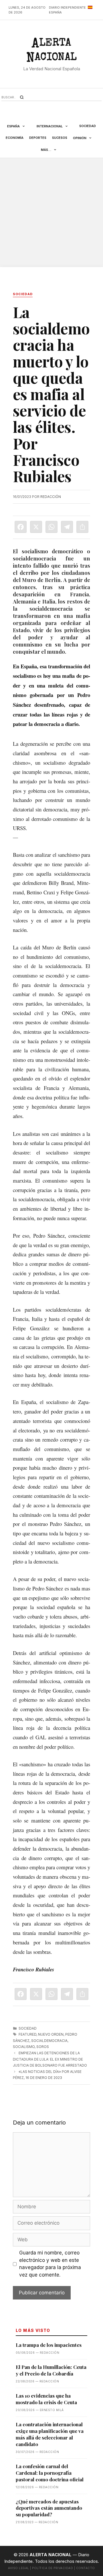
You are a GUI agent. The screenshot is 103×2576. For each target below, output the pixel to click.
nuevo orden (51, 2034)
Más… (46, 150)
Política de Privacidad (53, 2568)
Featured (27, 2034)
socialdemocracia (49, 2041)
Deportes (38, 138)
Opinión (80, 138)
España (13, 126)
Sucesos (60, 138)
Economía (15, 138)
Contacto (86, 2568)
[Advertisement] (51, 213)
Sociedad (88, 126)
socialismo (24, 2047)
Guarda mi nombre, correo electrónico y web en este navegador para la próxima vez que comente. (50, 2264)
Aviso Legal (19, 2568)
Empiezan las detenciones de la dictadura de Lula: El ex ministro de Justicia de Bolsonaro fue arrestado (50, 2059)
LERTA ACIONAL (52, 51)
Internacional (50, 126)
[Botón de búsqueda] (22, 97)
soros (43, 2047)
